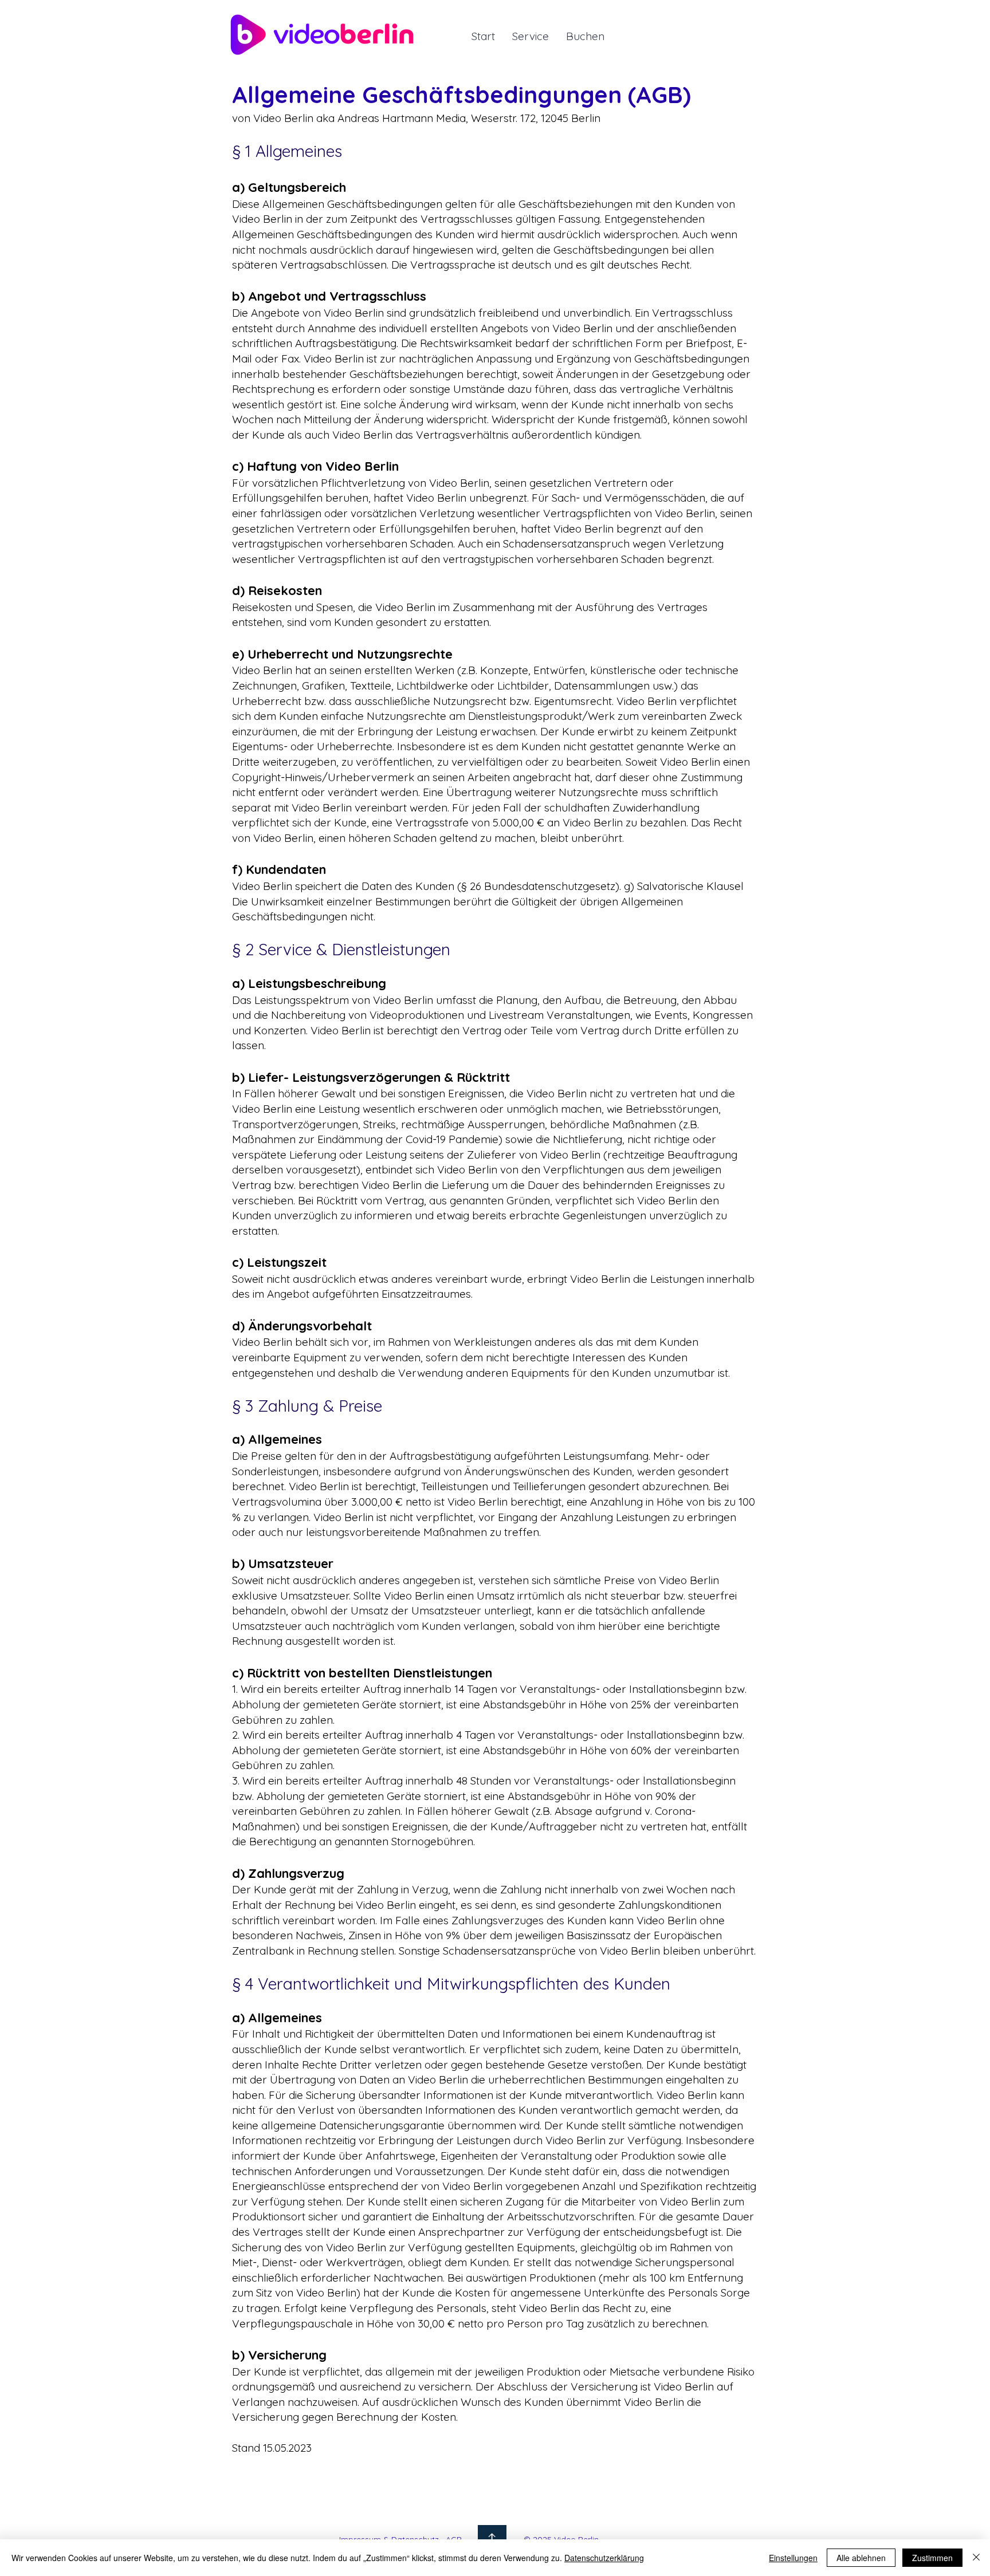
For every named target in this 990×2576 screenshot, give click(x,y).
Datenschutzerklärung (604, 2558)
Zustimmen (932, 2558)
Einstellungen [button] (793, 2558)
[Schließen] (976, 2558)
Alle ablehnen (861, 2558)
